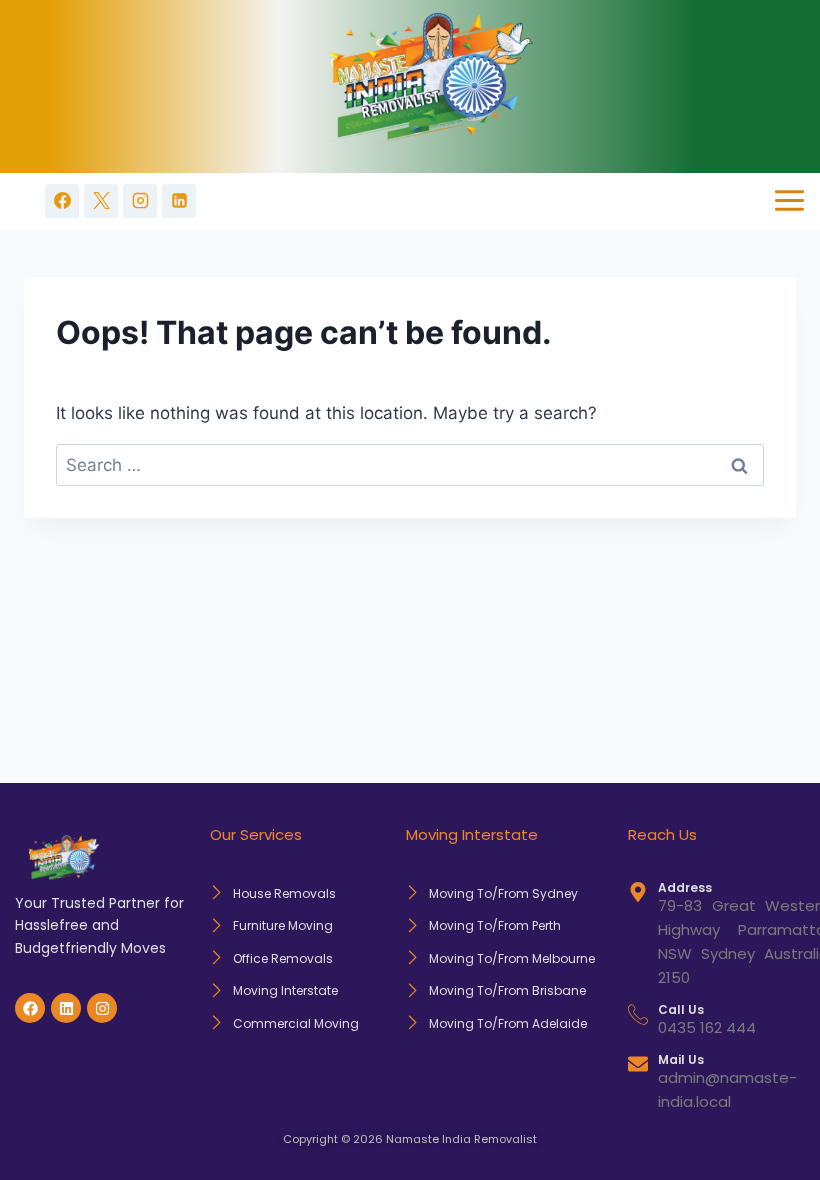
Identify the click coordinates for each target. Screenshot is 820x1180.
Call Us (681, 1009)
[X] (101, 201)
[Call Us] (638, 1014)
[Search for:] (410, 465)
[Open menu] (789, 201)
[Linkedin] (179, 201)
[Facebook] (62, 201)
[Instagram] (140, 201)
